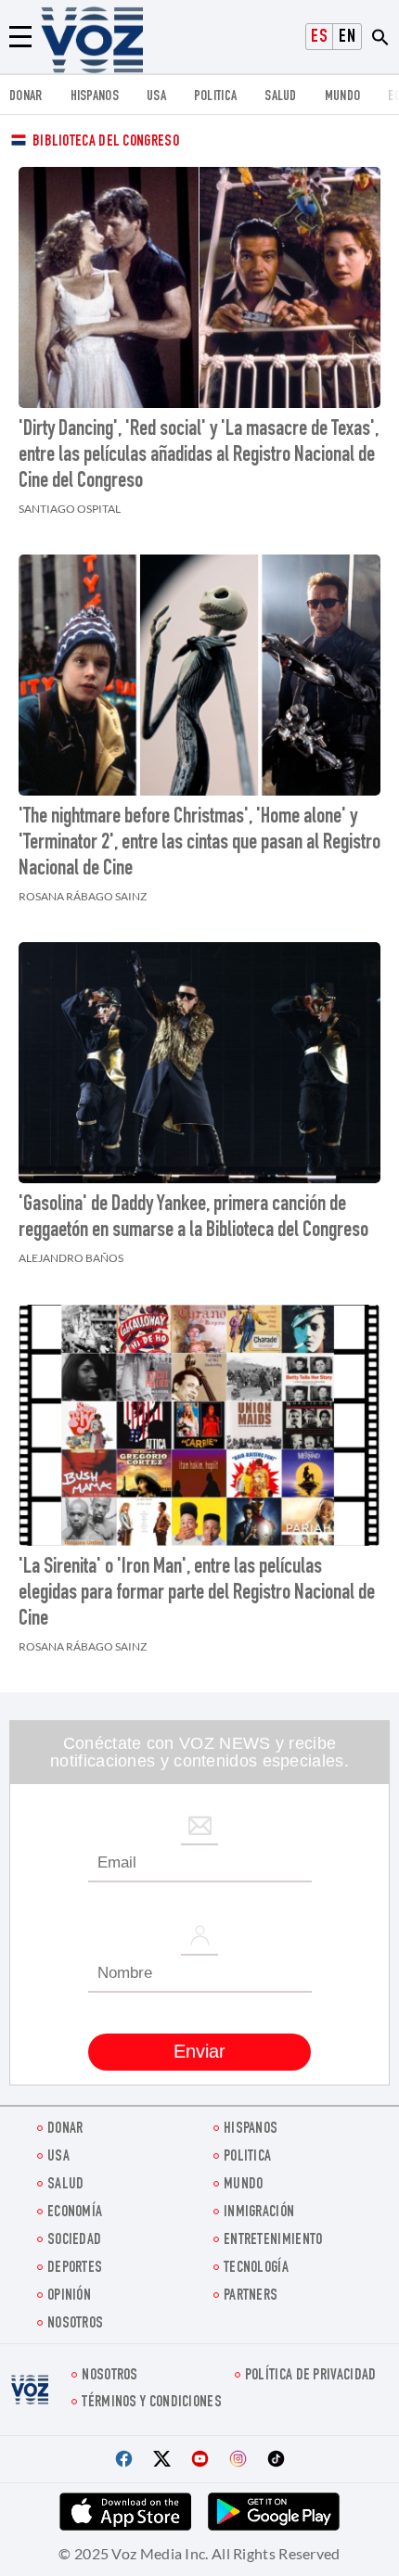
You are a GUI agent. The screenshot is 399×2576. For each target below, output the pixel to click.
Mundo (343, 97)
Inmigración (259, 2213)
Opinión (69, 2296)
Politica (215, 97)
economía (75, 2213)
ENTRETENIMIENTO (273, 2241)
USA (156, 97)
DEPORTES (75, 2269)
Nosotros (75, 2324)
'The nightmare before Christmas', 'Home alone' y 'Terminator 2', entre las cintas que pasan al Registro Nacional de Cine (199, 844)
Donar (26, 97)
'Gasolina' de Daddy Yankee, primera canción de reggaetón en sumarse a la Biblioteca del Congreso (193, 1218)
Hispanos (95, 97)
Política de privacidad (311, 2376)
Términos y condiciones (152, 2403)
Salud (281, 97)
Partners (251, 2296)
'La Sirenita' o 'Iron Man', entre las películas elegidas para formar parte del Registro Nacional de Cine (197, 1594)
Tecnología (256, 2269)
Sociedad (74, 2241)
